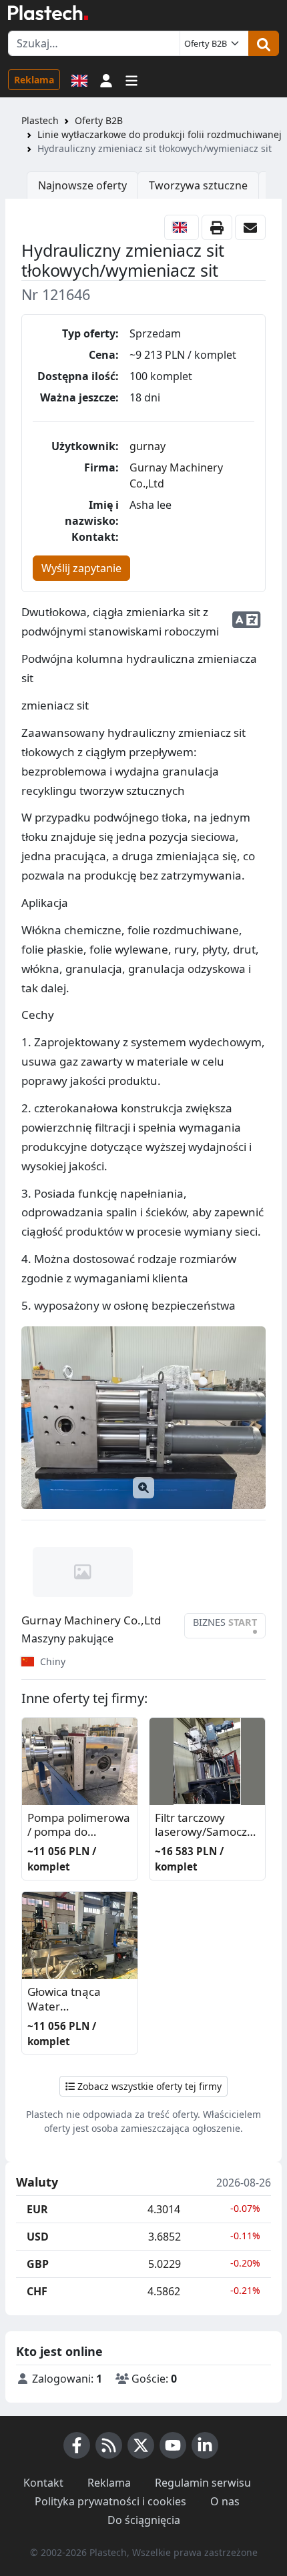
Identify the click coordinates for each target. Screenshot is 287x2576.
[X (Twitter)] (141, 2445)
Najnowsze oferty (82, 185)
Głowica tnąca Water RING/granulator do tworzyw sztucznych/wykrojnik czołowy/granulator (80, 2000)
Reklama (34, 80)
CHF (37, 2291)
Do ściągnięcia (144, 2520)
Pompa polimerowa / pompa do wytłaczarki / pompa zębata (79, 1825)
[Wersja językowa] (79, 79)
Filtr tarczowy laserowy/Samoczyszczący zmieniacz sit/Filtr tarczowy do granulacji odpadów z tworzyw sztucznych (207, 1825)
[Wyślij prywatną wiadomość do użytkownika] (250, 227)
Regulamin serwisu (203, 2483)
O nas (225, 2501)
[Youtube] (173, 2445)
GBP (38, 2264)
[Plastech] (48, 13)
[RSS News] (109, 2445)
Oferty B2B (99, 120)
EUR (37, 2209)
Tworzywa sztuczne (198, 185)
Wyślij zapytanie (81, 568)
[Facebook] (77, 2445)
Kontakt (43, 2483)
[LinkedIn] (205, 2445)
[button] (106, 79)
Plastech (40, 120)
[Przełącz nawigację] (131, 79)
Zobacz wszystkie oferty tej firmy (148, 2086)
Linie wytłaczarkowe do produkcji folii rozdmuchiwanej (160, 134)
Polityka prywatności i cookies (110, 2501)
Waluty (37, 2183)
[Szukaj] (264, 43)
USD (38, 2237)
